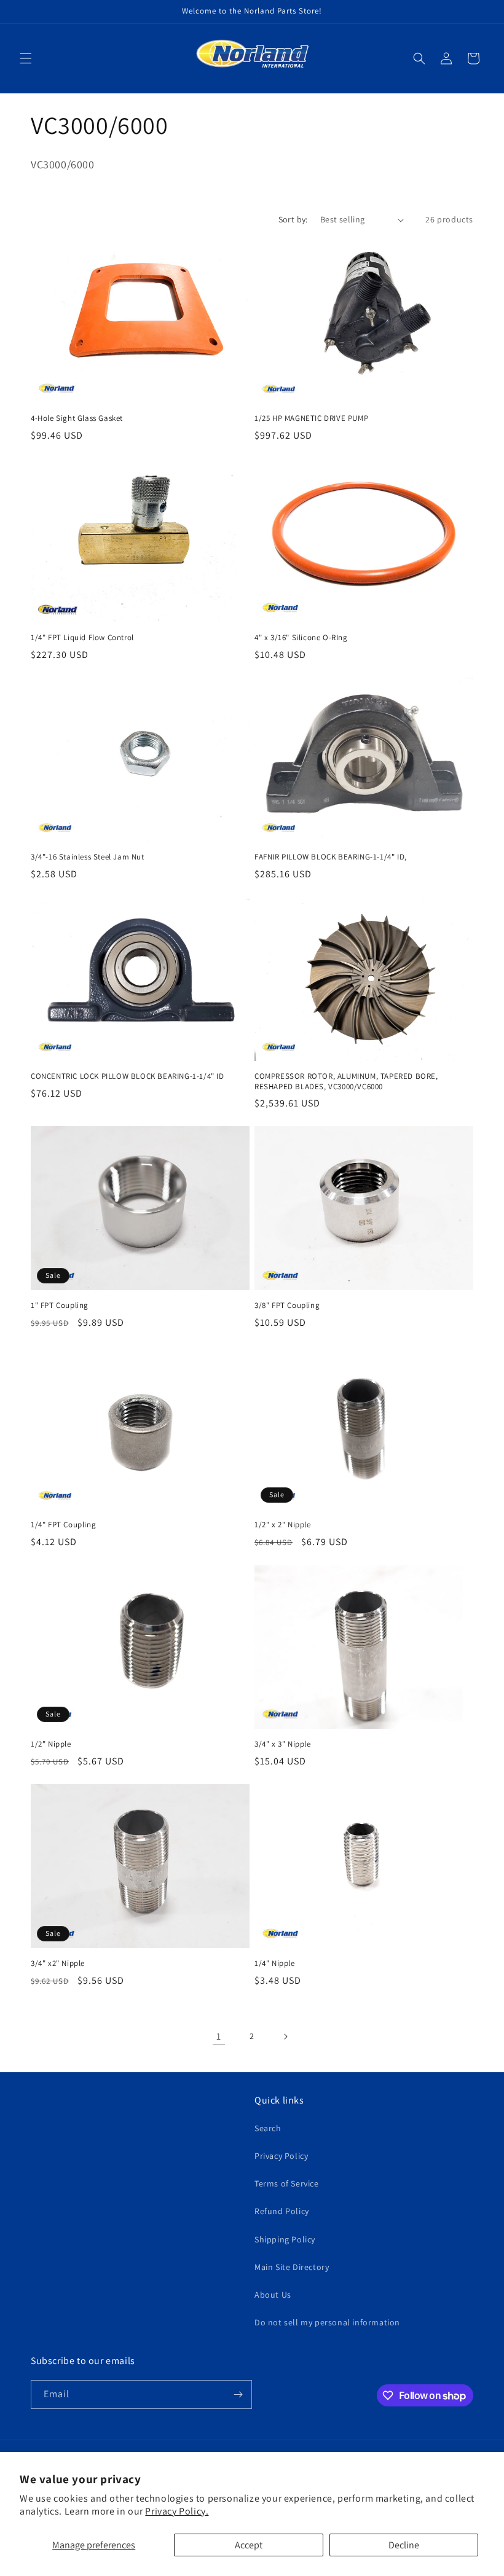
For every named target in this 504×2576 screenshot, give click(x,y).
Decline (404, 2545)
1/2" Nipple (51, 1744)
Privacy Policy (281, 2156)
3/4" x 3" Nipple (283, 1744)
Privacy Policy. (177, 2511)
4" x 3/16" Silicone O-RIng (301, 638)
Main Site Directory (292, 2267)
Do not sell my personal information (327, 2322)
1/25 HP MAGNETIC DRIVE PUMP (311, 418)
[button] (26, 58)
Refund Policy (282, 2211)
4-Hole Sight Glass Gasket (77, 418)
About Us (273, 2295)
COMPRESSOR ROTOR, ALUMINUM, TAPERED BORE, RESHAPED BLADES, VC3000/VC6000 (346, 1082)
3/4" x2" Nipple (58, 1963)
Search (268, 2128)
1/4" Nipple (275, 1963)
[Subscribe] (238, 2394)
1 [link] (219, 2036)
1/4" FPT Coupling (63, 1525)
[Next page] (285, 2037)
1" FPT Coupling (60, 1306)
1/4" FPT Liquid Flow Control (82, 638)
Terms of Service (287, 2183)
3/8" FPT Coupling (287, 1306)
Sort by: (293, 219)
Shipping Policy (285, 2239)
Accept (249, 2545)
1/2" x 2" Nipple (283, 1525)
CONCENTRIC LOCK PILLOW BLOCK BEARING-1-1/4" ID (128, 1076)
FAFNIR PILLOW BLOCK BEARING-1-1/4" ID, (331, 857)
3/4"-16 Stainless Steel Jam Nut (88, 857)
